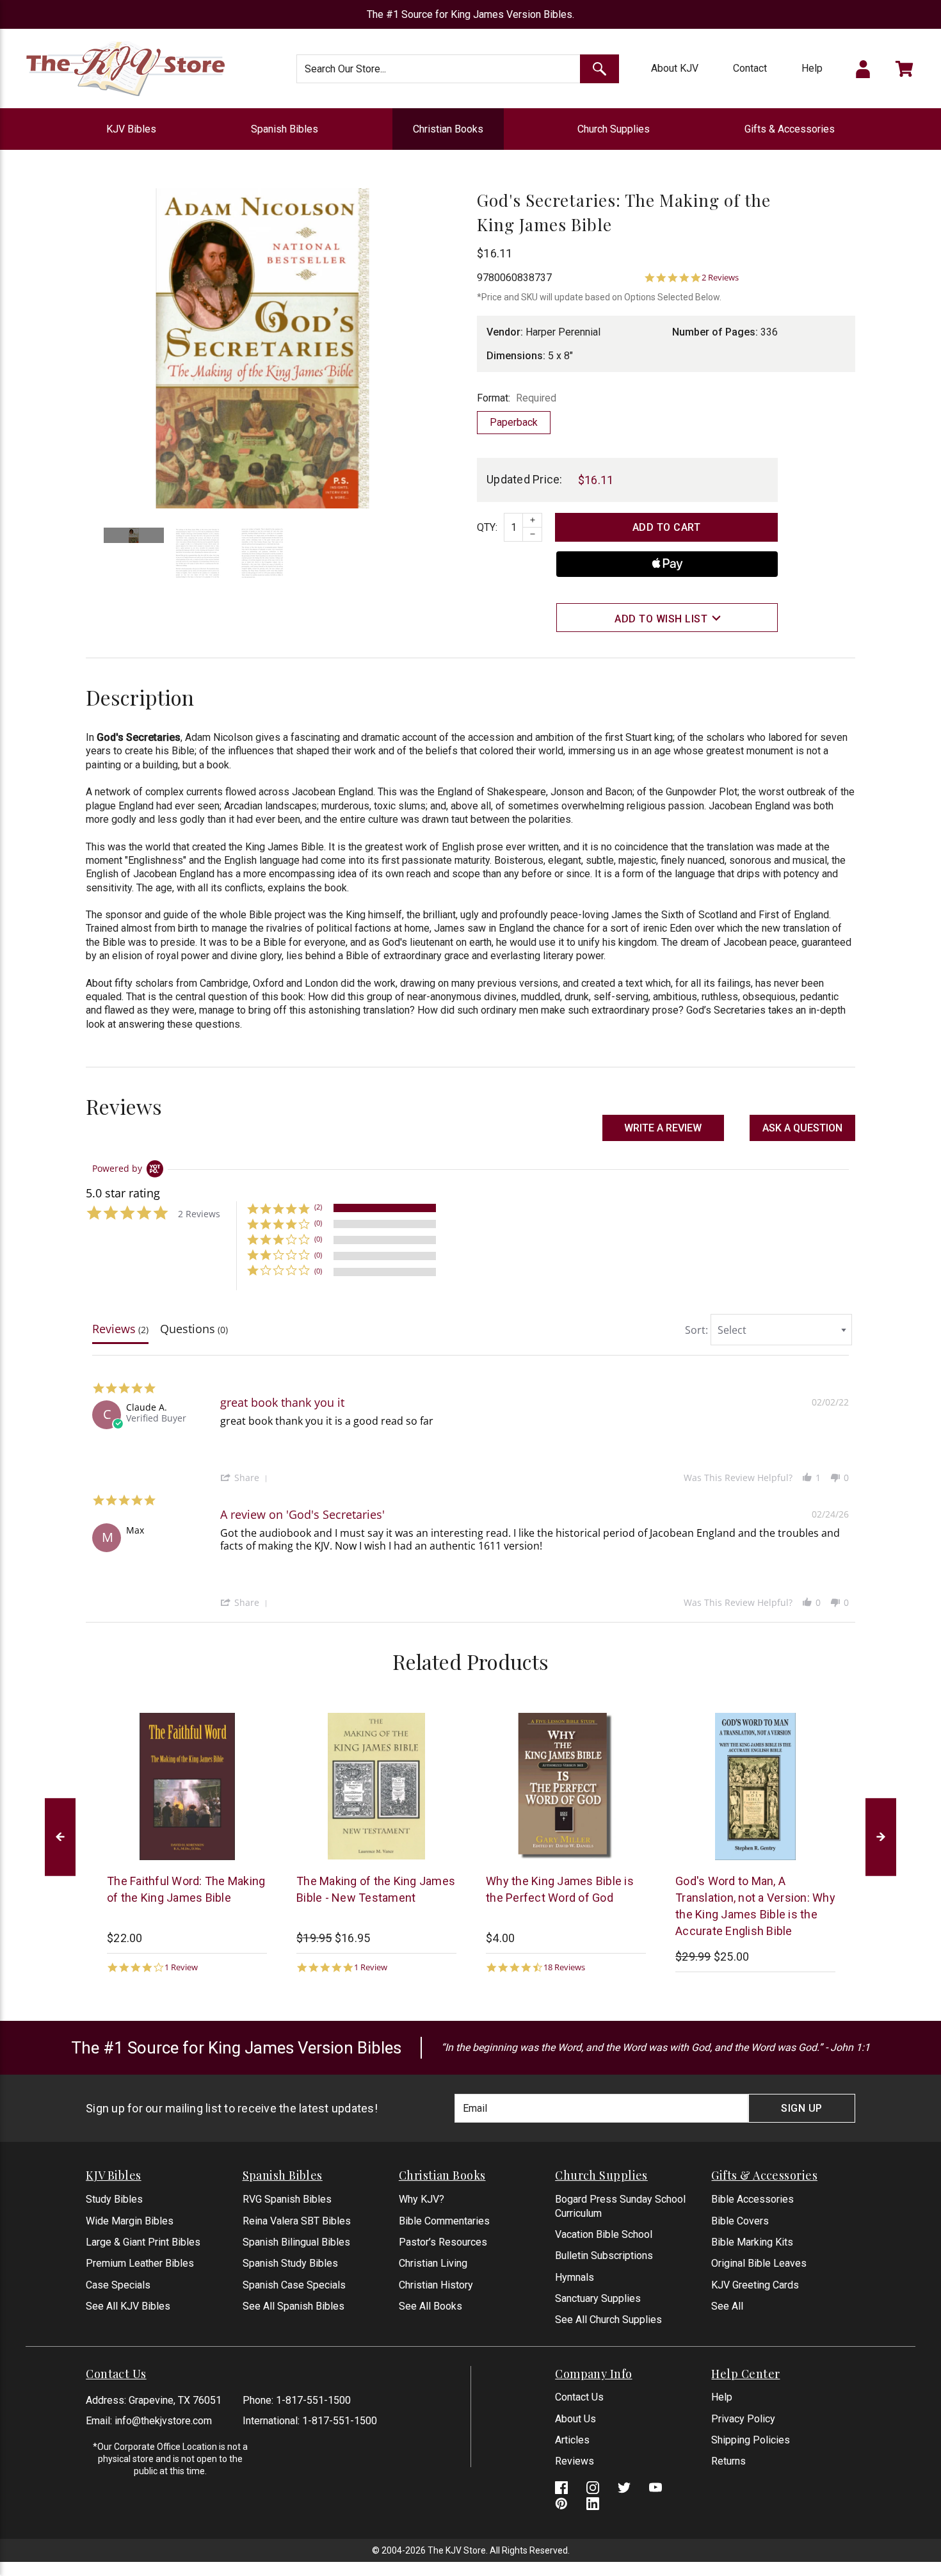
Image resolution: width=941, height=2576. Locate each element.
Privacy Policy (743, 2419)
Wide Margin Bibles (130, 2221)
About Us (575, 2419)
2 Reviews (720, 278)
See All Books (430, 2306)
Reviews (575, 2461)
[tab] (120, 1332)
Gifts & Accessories (790, 129)
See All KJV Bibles (128, 2306)
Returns (728, 2461)
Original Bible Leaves (759, 2263)
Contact (750, 68)
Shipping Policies (751, 2440)
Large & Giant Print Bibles (143, 2242)
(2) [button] (318, 1207)
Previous (60, 1837)
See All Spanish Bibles (294, 2306)
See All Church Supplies (608, 2320)
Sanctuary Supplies (598, 2298)
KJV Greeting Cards (755, 2285)
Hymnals (575, 2277)
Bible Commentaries (444, 2221)
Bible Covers (740, 2221)
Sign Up (802, 2108)
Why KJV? (422, 2199)
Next (881, 1837)
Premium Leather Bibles (140, 2263)
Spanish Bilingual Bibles (296, 2242)
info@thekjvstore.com (163, 2421)
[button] (802, 1128)
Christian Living (433, 2263)
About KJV (675, 68)
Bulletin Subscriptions (604, 2256)
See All (727, 2306)
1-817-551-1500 (313, 2400)
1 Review (181, 1967)
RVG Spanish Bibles (287, 2199)
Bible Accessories (752, 2199)
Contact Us (579, 2397)
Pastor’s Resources (443, 2242)
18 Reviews (564, 1967)
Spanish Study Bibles (290, 2263)
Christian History (436, 2285)
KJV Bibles (131, 129)
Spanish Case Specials (294, 2285)
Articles (572, 2440)
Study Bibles (114, 2199)
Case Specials (118, 2285)
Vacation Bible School (604, 2234)
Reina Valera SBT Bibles (297, 2221)
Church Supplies (614, 129)
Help (812, 68)
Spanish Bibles (285, 129)
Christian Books (448, 129)
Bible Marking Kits (752, 2242)
